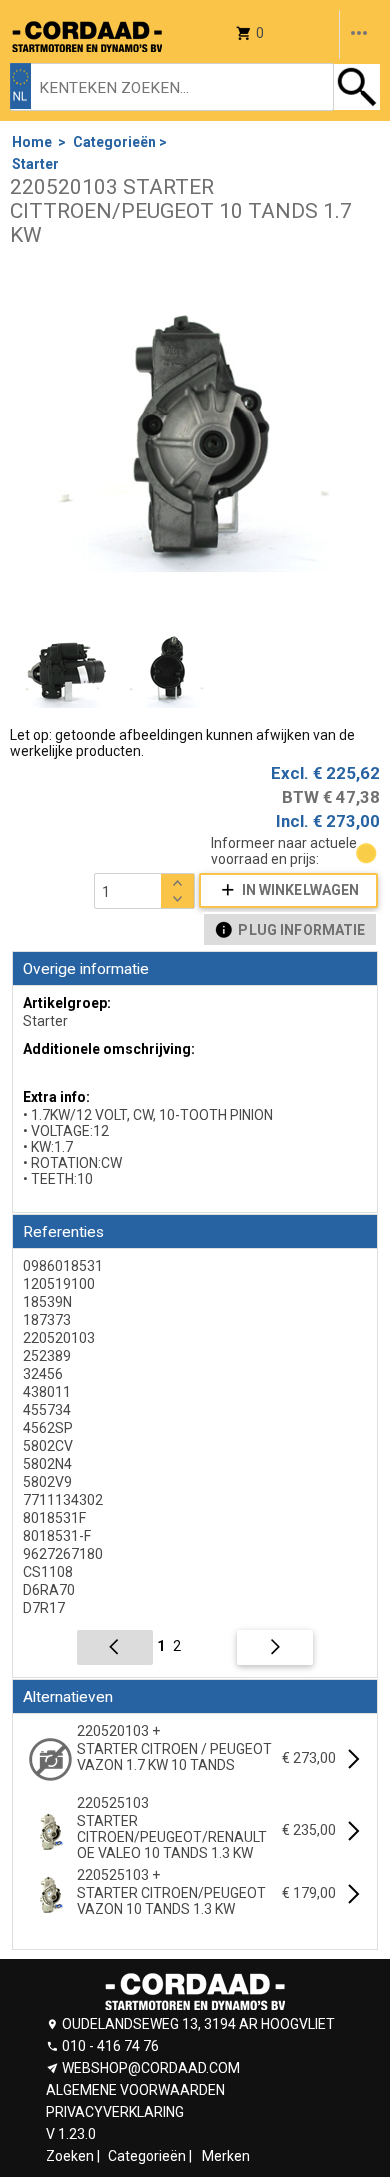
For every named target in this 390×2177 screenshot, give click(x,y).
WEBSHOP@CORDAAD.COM (151, 2068)
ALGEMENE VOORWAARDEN (135, 2090)
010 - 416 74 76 (110, 2046)
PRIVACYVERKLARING (115, 2112)
